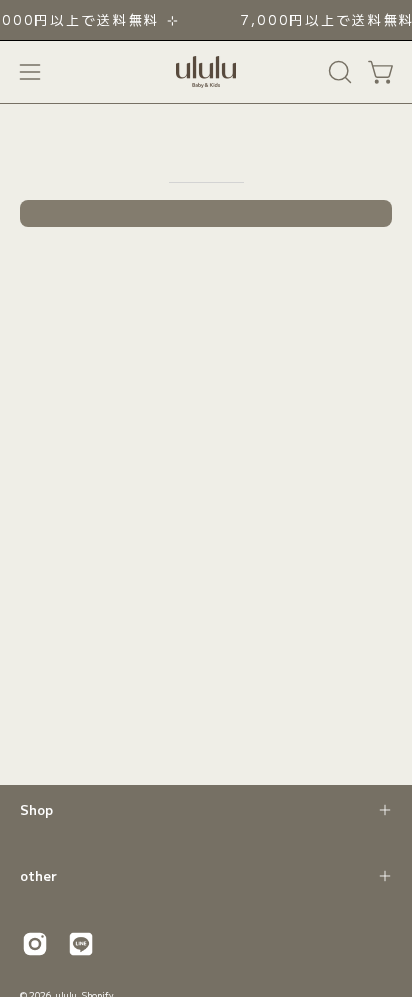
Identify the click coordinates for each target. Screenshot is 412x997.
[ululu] (206, 72)
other (38, 875)
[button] (338, 72)
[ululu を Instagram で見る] (35, 944)
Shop (36, 809)
